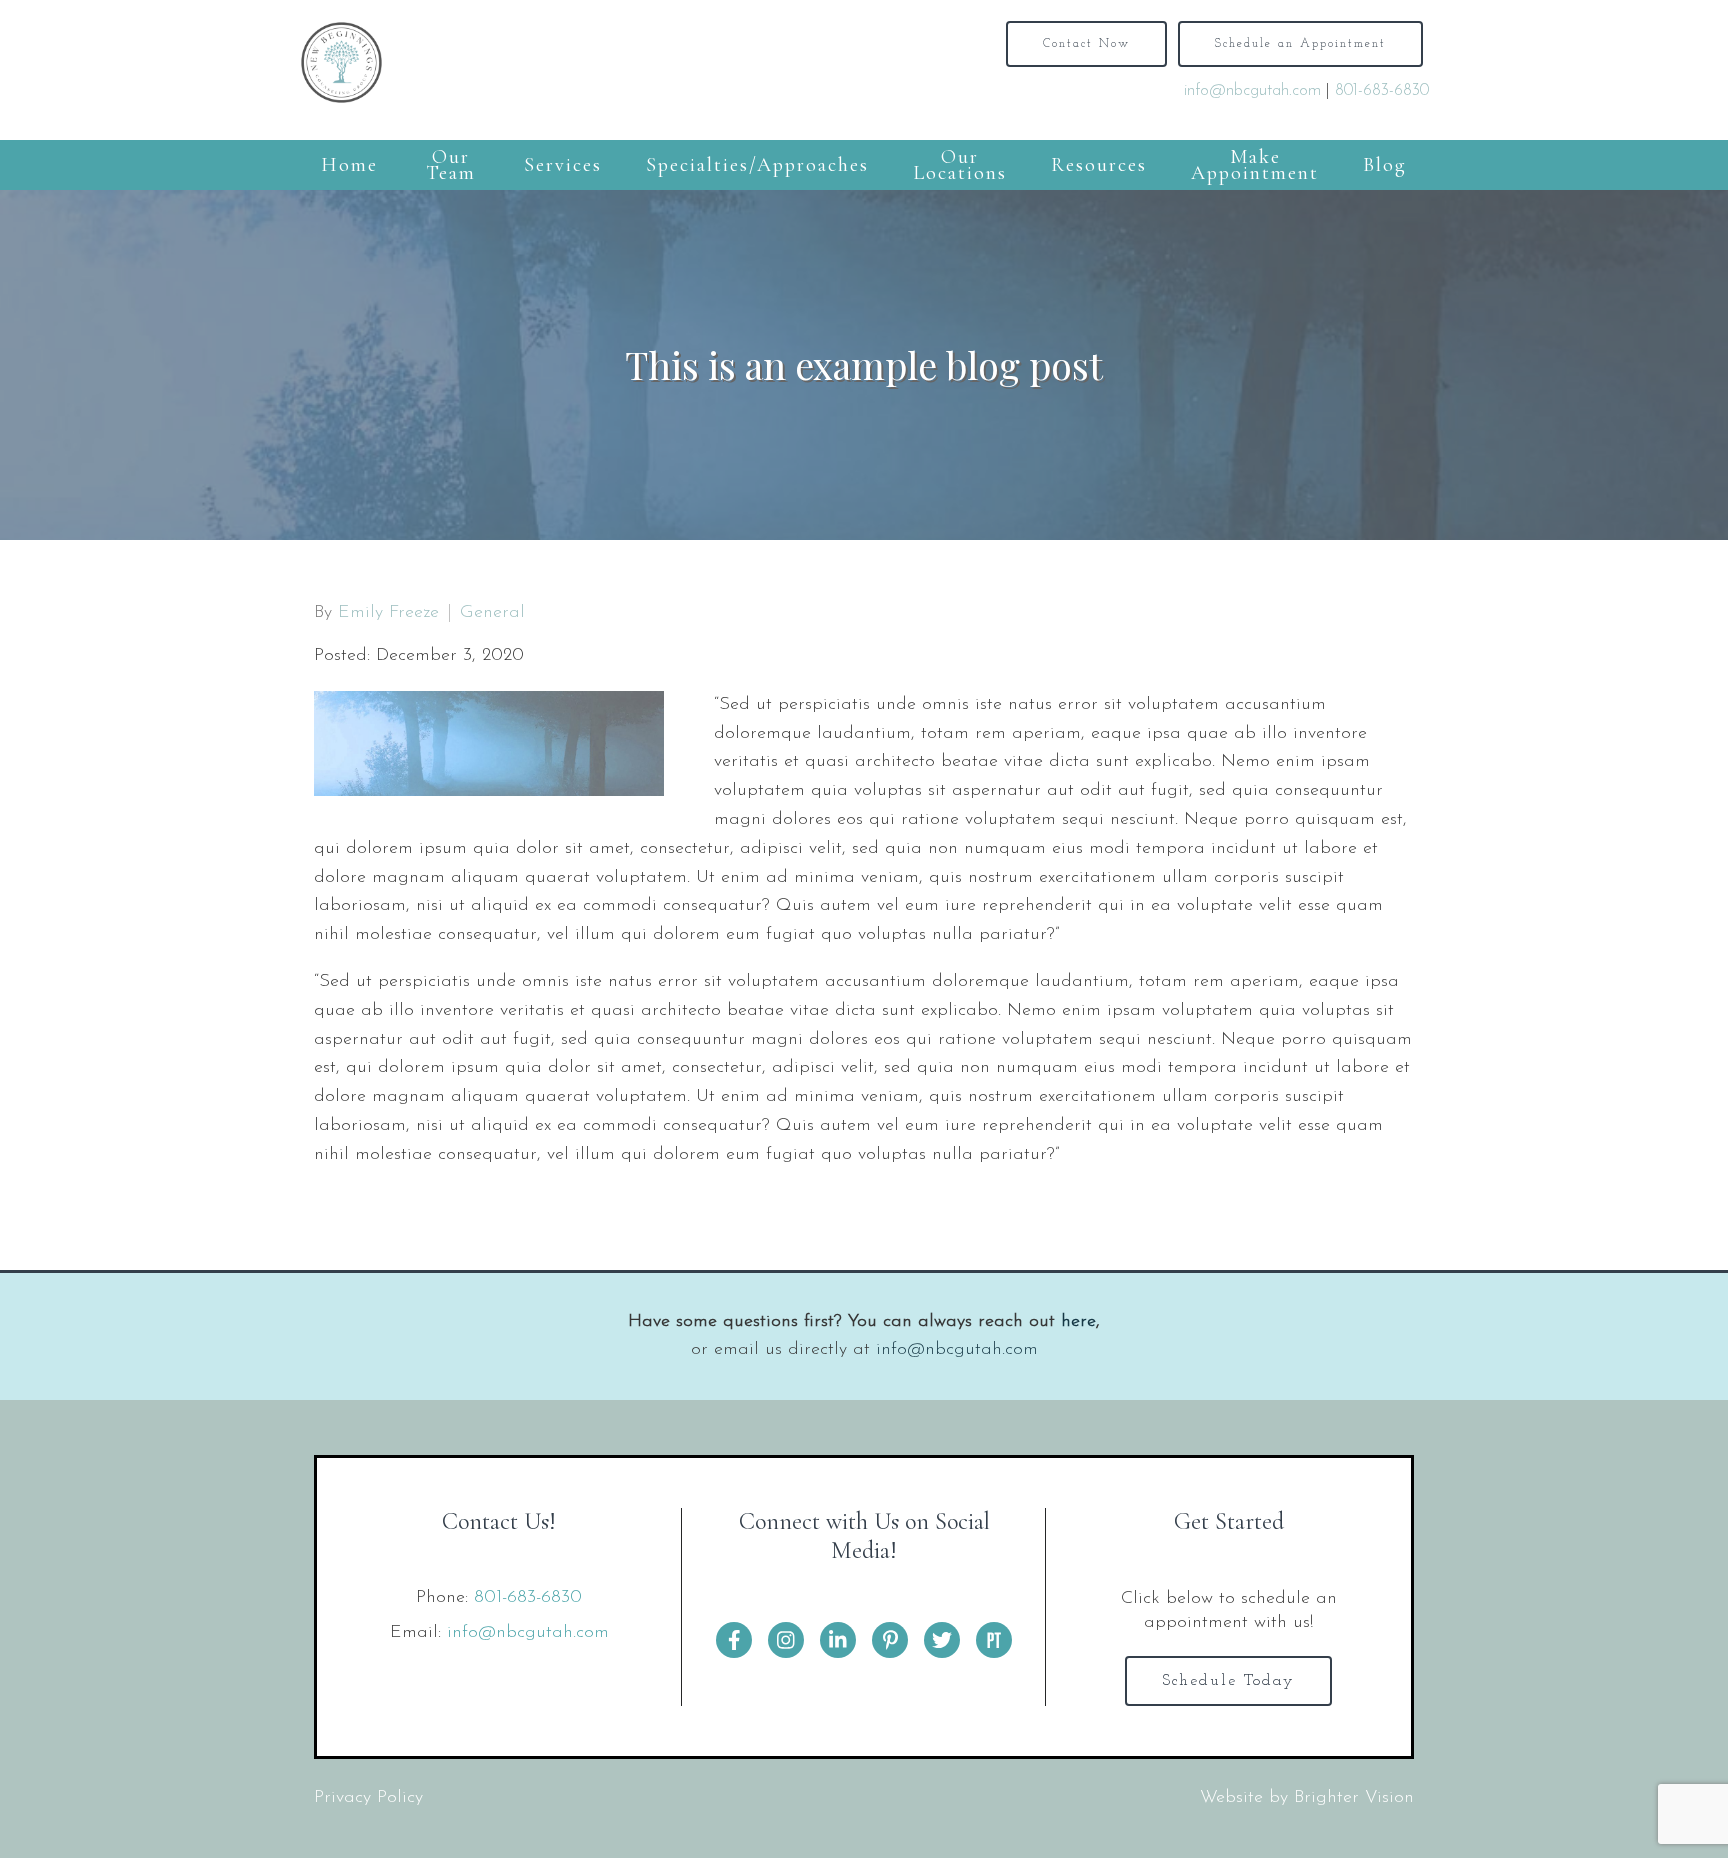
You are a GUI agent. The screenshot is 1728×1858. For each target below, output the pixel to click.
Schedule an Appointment (1300, 44)
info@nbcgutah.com (1252, 91)
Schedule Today (1228, 1681)
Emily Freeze (388, 613)
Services (563, 165)
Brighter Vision (1354, 1798)
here (1078, 1322)
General (492, 613)
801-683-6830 (1382, 91)
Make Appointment (1255, 165)
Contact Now (1086, 44)
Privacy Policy (368, 1798)
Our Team (451, 165)
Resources (1099, 165)
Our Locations (960, 165)
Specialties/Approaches (757, 165)
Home (349, 165)
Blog (1385, 165)
